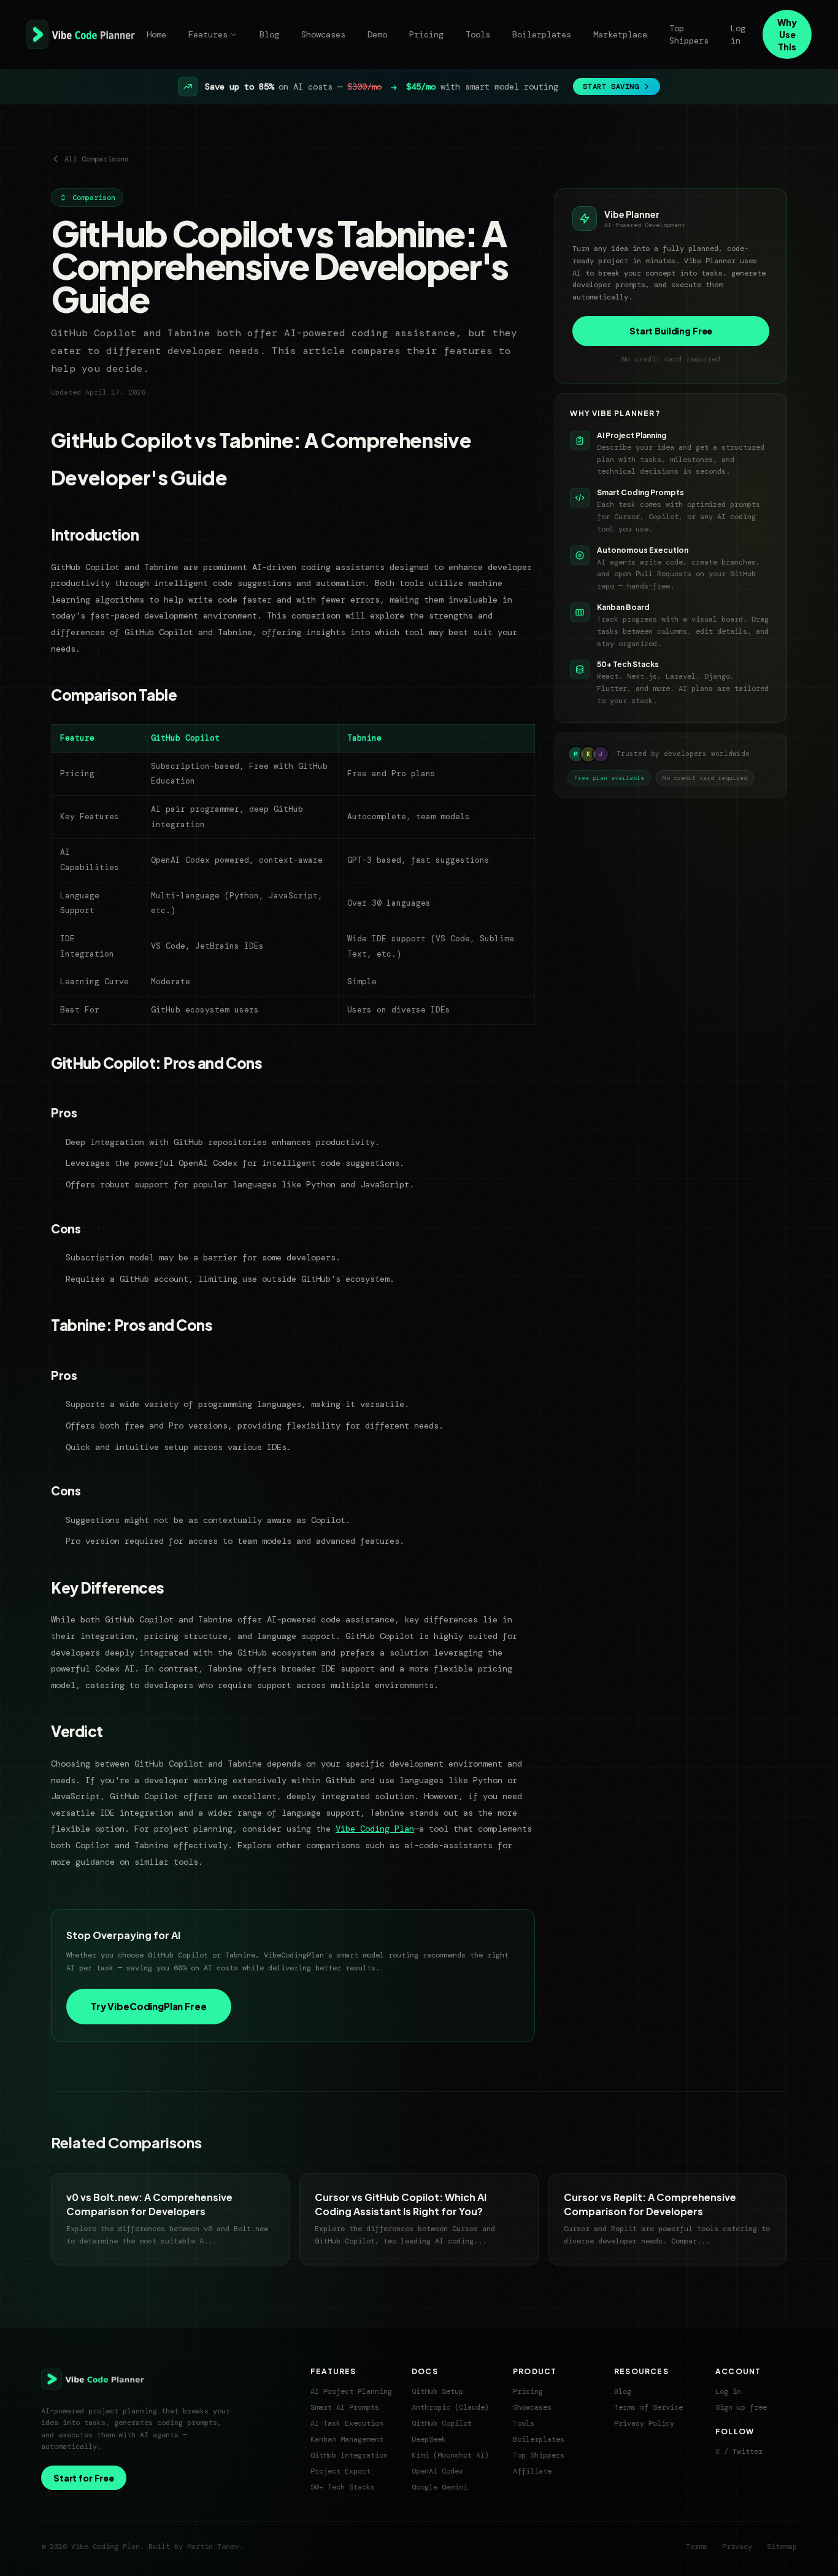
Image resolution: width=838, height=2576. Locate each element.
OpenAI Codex (437, 2471)
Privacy (737, 2547)
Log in (738, 34)
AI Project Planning (351, 2391)
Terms (697, 2547)
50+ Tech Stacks (343, 2487)
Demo (377, 34)
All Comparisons (97, 159)
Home (156, 34)
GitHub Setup (437, 2391)
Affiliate (532, 2471)
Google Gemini (440, 2487)
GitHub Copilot (442, 2423)
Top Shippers (689, 34)
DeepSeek (429, 2439)
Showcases (323, 34)
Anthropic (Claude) (450, 2407)
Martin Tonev (213, 2547)
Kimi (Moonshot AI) (450, 2455)
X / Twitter (739, 2451)
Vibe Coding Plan (375, 1829)
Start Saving (611, 87)
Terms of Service (648, 2407)
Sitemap (782, 2547)
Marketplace (620, 34)
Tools (478, 34)
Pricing (426, 34)
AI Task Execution (347, 2423)
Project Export (340, 2471)
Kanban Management (347, 2439)
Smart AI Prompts (345, 2407)
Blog (269, 34)
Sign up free (741, 2407)
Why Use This (787, 34)
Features (208, 34)
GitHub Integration (349, 2455)
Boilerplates (542, 34)
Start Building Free (671, 331)
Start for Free (84, 2478)
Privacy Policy (644, 2423)
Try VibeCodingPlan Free (149, 2006)
